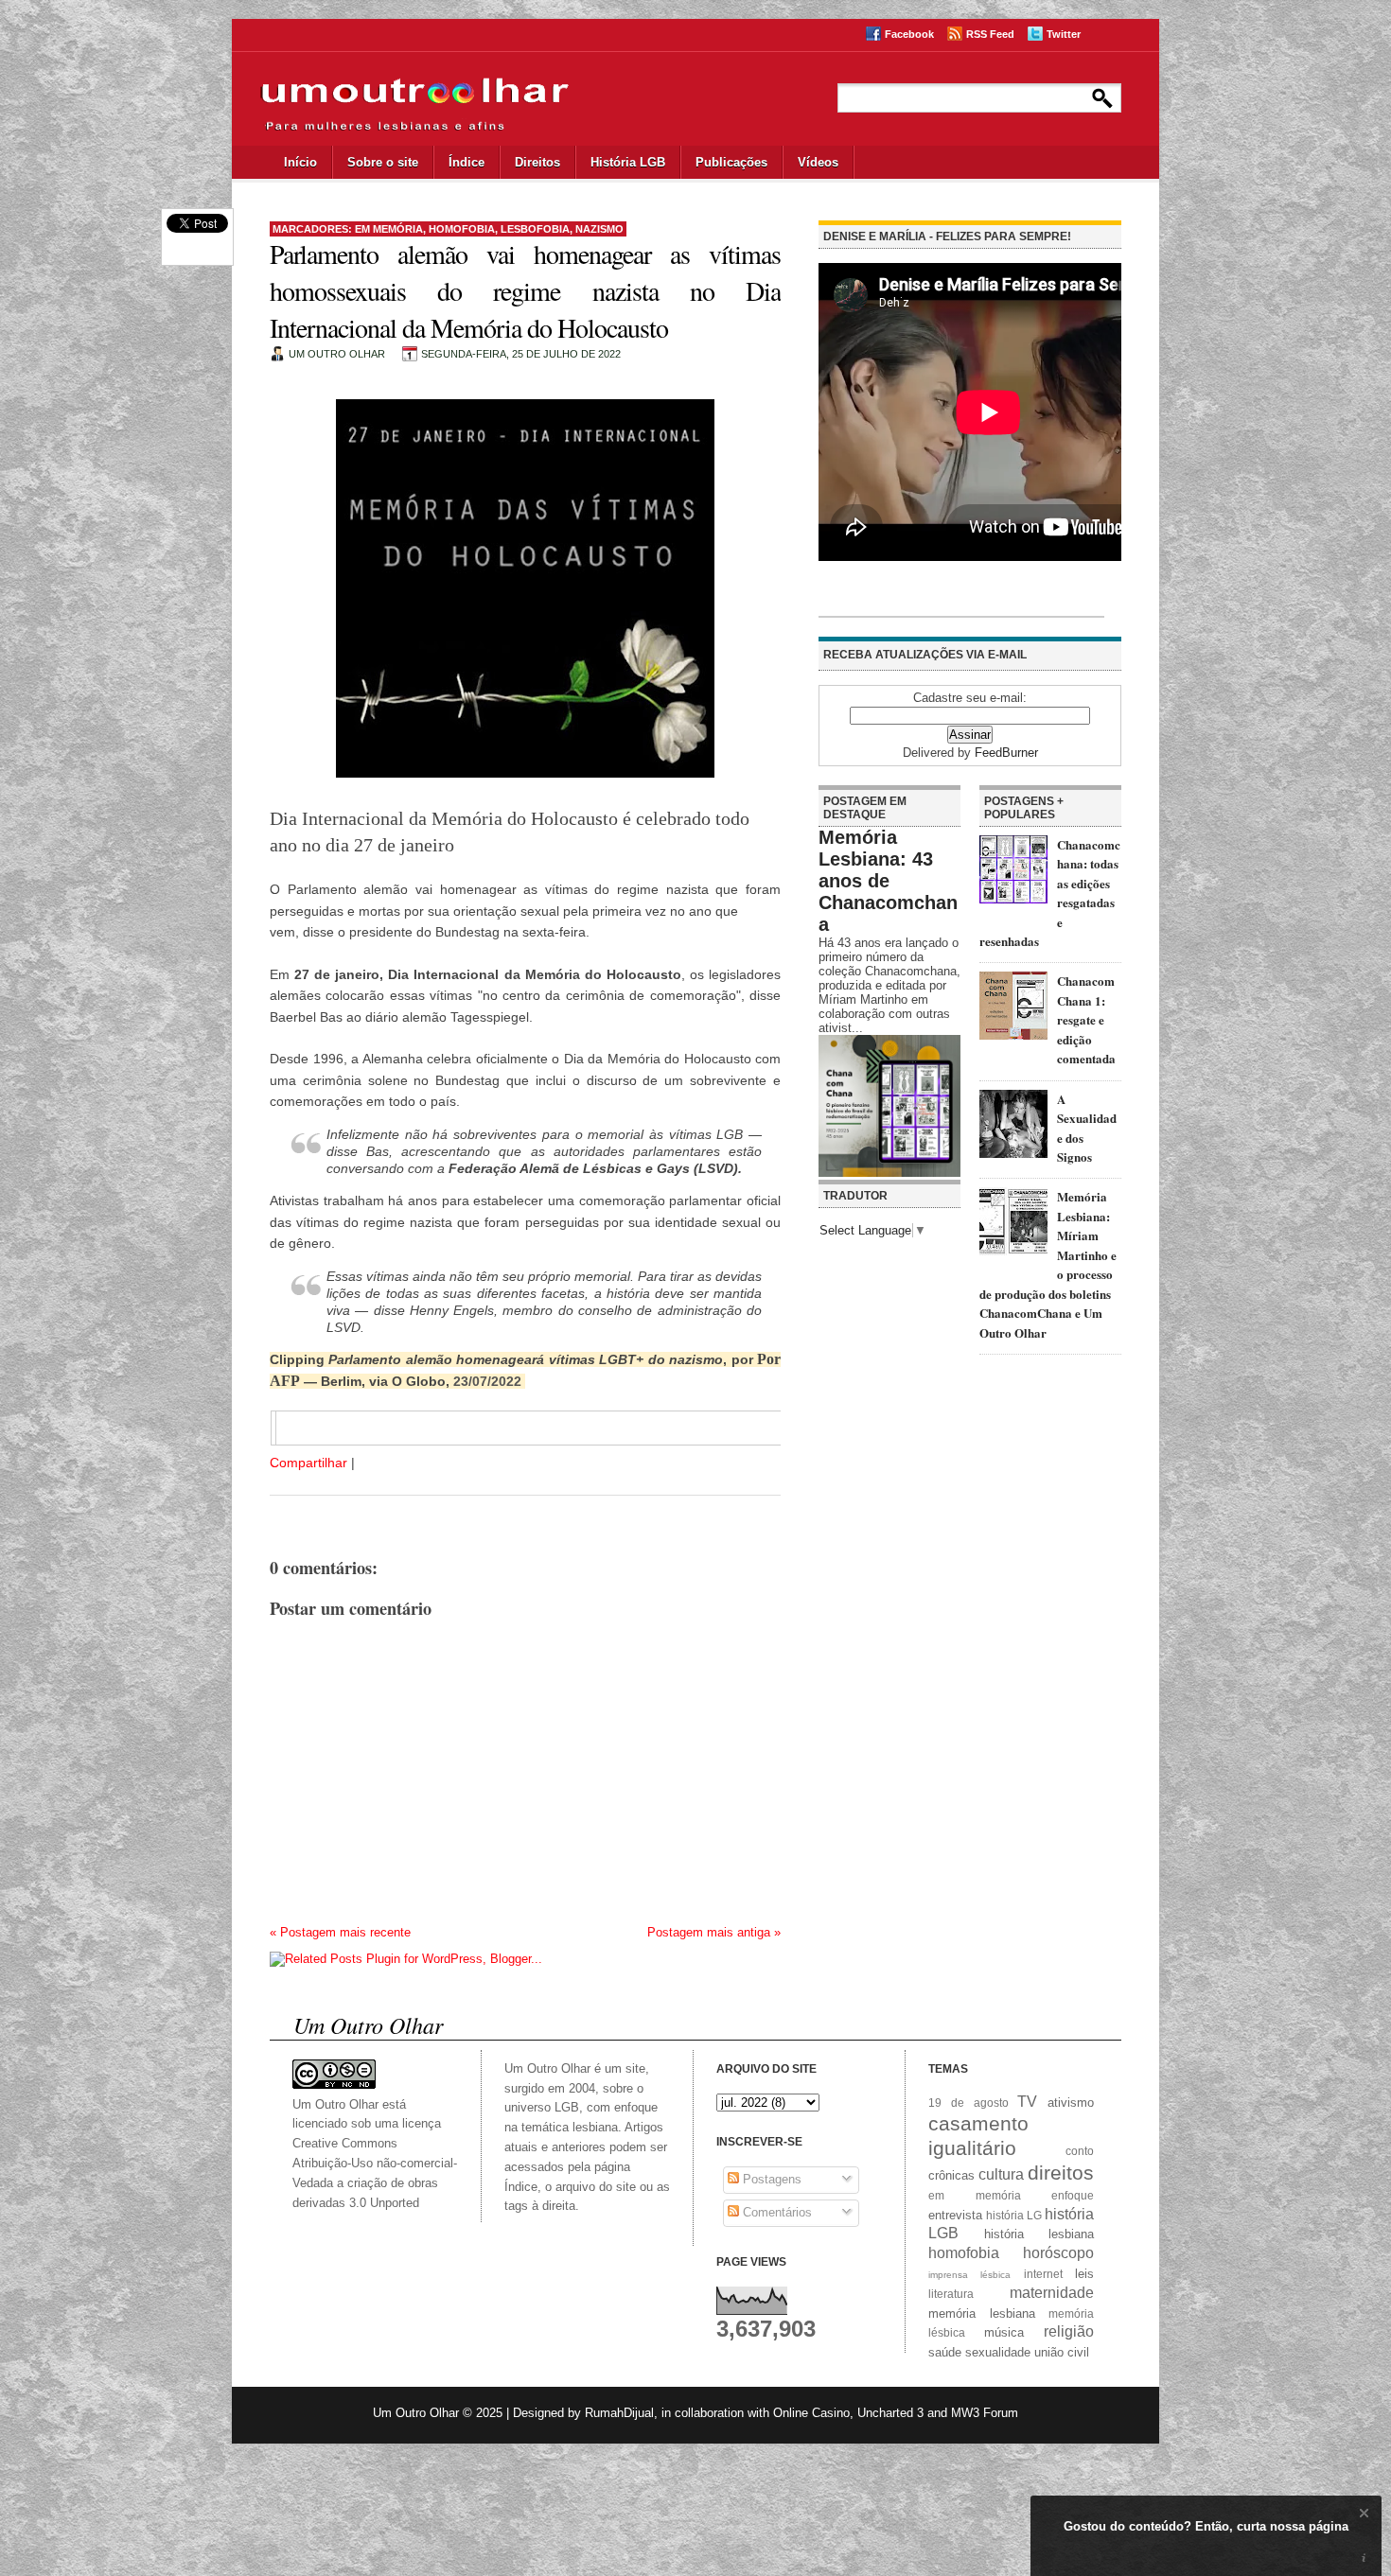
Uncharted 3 (890, 2413)
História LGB (628, 162)
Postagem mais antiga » (714, 1932)
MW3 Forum (985, 2413)
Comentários (775, 2212)
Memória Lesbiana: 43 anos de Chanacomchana (888, 881)
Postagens (770, 2179)
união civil (1062, 2352)
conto (1080, 2151)
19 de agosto (968, 2103)
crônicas (951, 2175)
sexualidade (998, 2352)
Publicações (731, 162)
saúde (945, 2352)
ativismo (1071, 2103)
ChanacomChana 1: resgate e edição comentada (1086, 1019)
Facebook (909, 34)
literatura (951, 2294)
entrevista (955, 2215)
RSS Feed (990, 34)
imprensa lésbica (969, 2275)
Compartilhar (308, 1463)
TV (1027, 2102)
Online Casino (811, 2413)
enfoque (1073, 2195)
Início (300, 162)
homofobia (462, 229)
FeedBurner (1006, 753)
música (1004, 2332)
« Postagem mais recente (340, 1932)
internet (1043, 2274)
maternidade (1052, 2293)
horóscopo (1058, 2253)
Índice (467, 162)
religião (1069, 2331)
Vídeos (818, 162)
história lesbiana (1039, 2234)
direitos (1061, 2173)
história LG (1014, 2215)
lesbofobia (535, 229)
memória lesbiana (982, 2313)
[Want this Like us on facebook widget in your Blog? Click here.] (1364, 2558)
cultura (1001, 2174)
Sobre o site (383, 162)
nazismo (599, 229)
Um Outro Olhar (416, 2413)
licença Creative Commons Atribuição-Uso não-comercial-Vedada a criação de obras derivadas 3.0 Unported (375, 2163)
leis (1084, 2274)
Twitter (1064, 34)
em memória (389, 229)
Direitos (537, 162)
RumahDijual (619, 2413)
